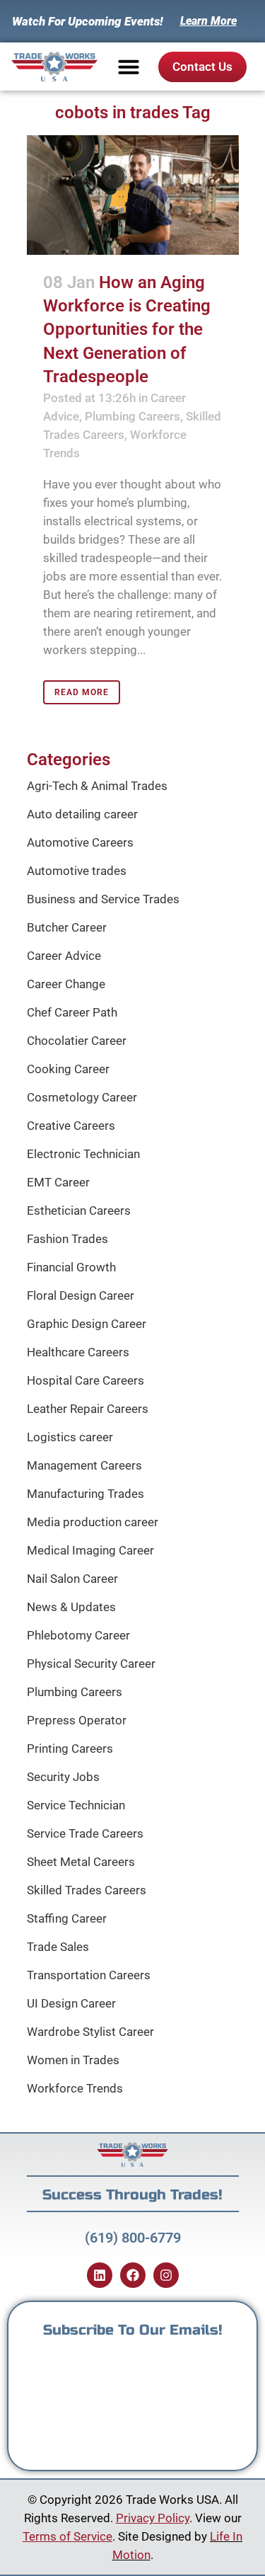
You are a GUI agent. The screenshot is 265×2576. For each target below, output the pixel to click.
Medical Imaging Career (90, 1550)
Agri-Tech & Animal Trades (97, 786)
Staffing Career (67, 1918)
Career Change (66, 984)
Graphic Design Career (87, 1324)
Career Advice (64, 956)
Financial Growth (71, 1267)
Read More (82, 692)
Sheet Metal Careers (81, 1862)
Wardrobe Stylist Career (90, 2032)
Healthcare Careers (78, 1352)
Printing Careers (70, 1748)
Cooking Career (68, 1069)
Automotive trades (77, 871)
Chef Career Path (72, 1012)
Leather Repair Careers (88, 1409)
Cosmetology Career (82, 1097)
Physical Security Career (91, 1664)
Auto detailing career (82, 814)
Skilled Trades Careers (87, 1890)
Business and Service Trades (103, 899)
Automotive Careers (80, 842)
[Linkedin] (100, 2275)
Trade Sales (58, 1947)
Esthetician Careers (79, 1210)
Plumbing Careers (132, 416)
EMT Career (58, 1182)
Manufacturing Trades (86, 1494)
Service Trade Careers (85, 1833)
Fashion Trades (67, 1239)
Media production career (93, 1522)
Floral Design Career (81, 1295)
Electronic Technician (83, 1154)
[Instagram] (166, 2275)
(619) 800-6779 (133, 2238)
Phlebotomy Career (78, 1635)
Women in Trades (73, 2060)
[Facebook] (133, 2275)
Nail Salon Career (72, 1579)
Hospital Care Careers (86, 1380)
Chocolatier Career (77, 1041)
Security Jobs (63, 1777)
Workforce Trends (75, 2088)
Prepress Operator (77, 1720)
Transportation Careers (89, 1975)
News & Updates (71, 1607)
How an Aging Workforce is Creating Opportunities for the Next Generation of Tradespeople (127, 330)
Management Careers (84, 1465)
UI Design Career (71, 2003)
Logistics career (70, 1437)
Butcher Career (67, 927)
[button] (129, 67)
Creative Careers (71, 1126)
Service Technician (76, 1805)
